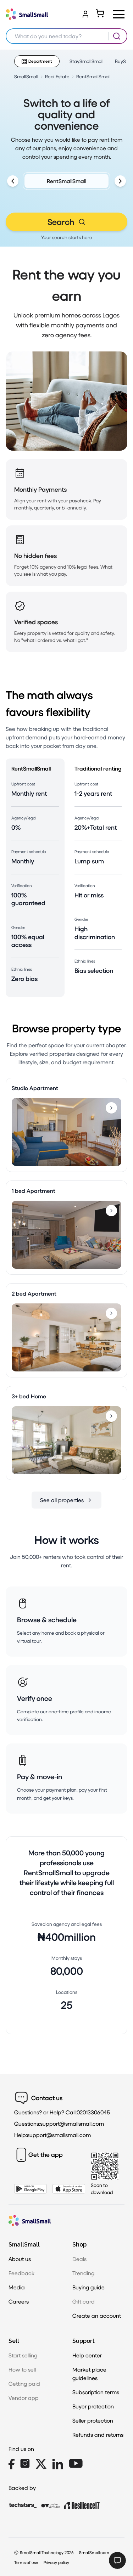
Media (17, 2287)
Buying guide (88, 2287)
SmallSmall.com (94, 2552)
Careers (19, 2301)
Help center (87, 2355)
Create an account (97, 2315)
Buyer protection (93, 2406)
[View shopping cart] (100, 13)
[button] (119, 14)
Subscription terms (96, 2392)
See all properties (62, 1500)
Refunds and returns (98, 2434)
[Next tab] (120, 181)
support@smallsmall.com (72, 2123)
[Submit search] (117, 36)
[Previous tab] (13, 181)
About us (20, 2259)
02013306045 (93, 2112)
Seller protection (93, 2420)
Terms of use (26, 2562)
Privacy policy (56, 2562)
